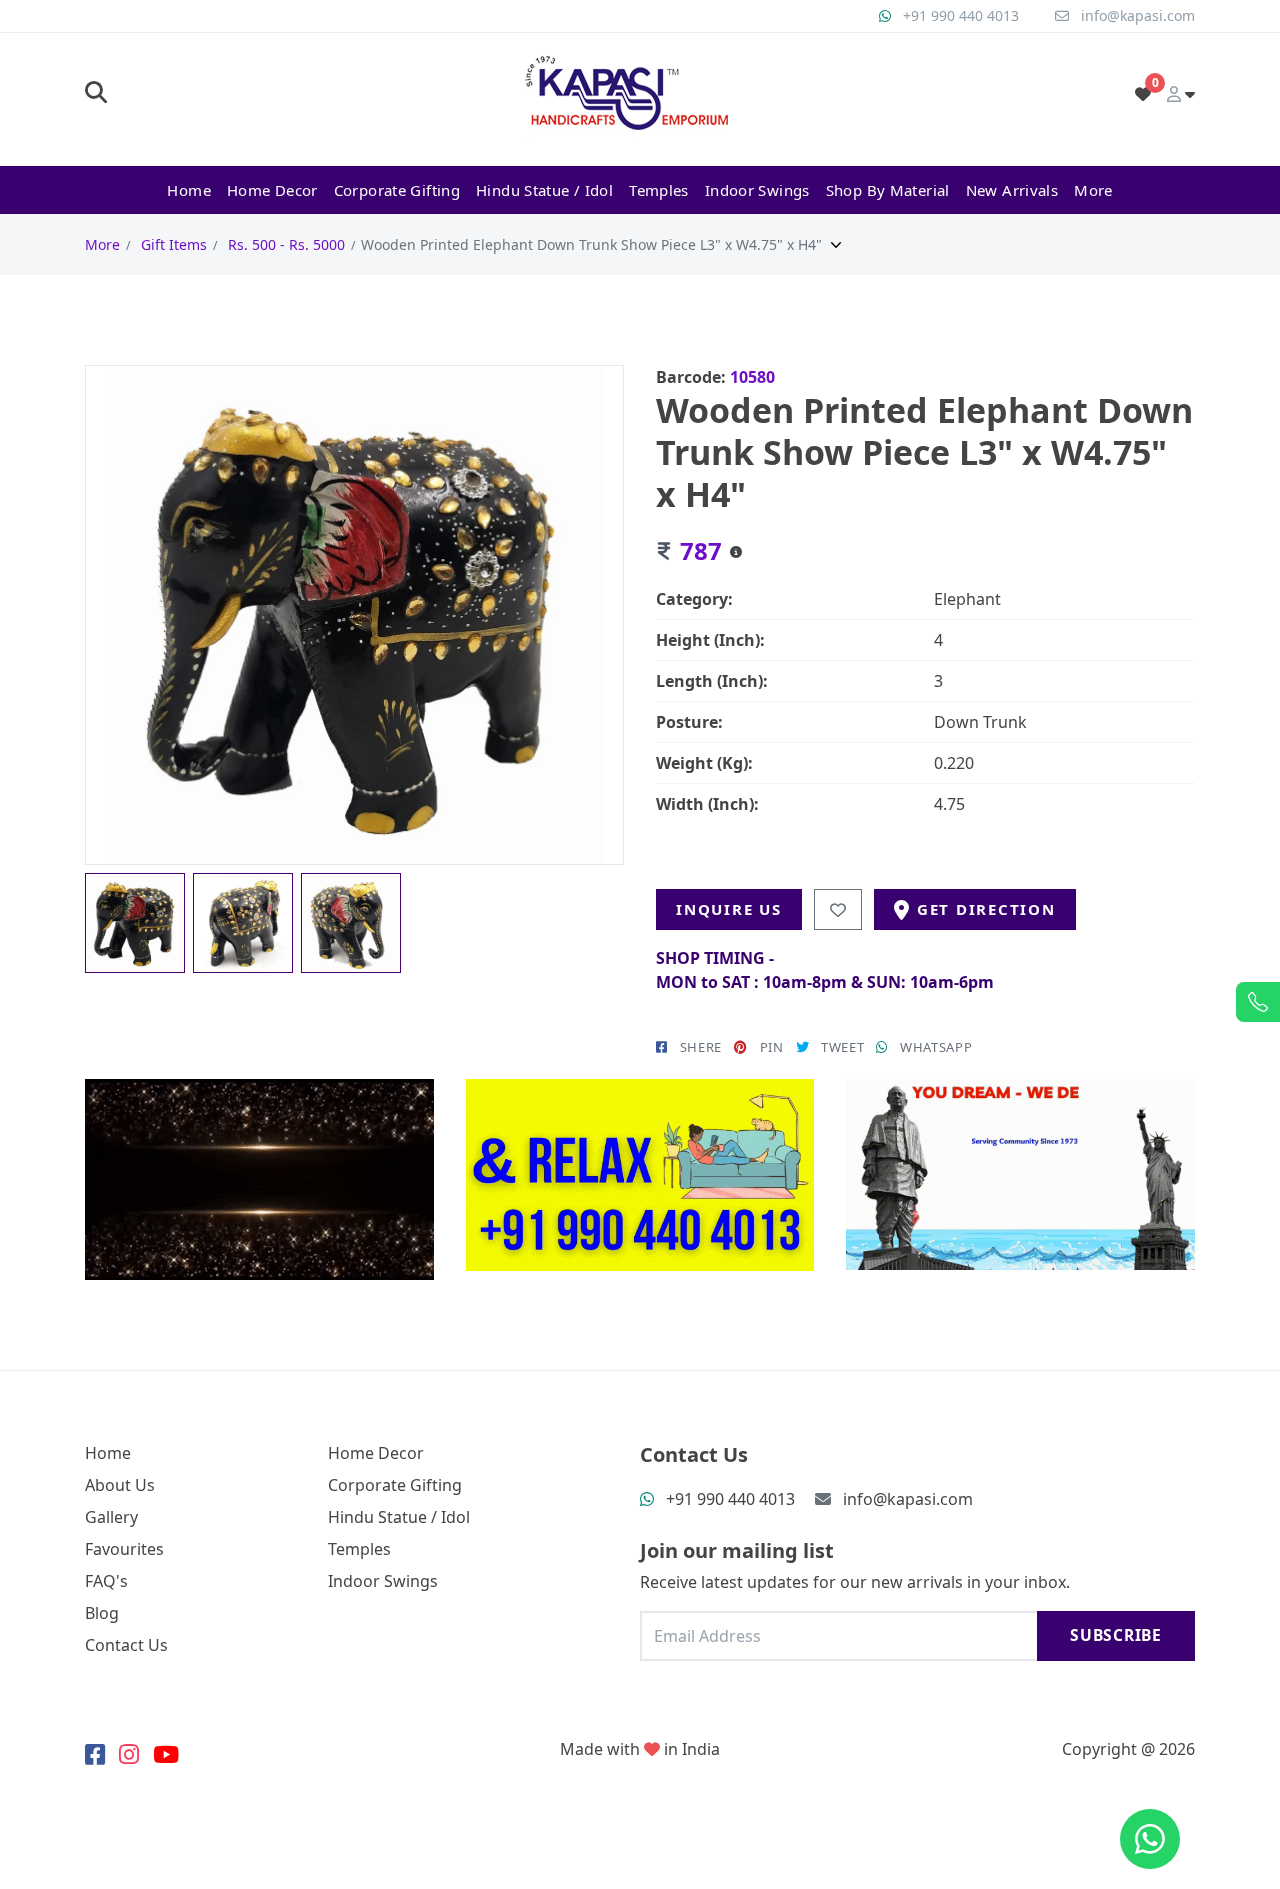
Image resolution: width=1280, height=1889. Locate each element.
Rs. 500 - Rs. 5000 (286, 244)
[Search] (96, 94)
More (1093, 190)
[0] (1143, 94)
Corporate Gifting (397, 190)
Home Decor (272, 190)
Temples (659, 190)
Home (189, 190)
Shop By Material (888, 190)
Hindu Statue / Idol (544, 190)
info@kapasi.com (1138, 15)
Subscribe (1116, 1635)
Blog (102, 1613)
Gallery (111, 1517)
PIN (772, 1047)
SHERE (701, 1047)
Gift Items (174, 244)
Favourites (124, 1549)
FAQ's (106, 1581)
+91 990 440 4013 (961, 15)
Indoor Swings (757, 190)
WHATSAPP (936, 1047)
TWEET (842, 1047)
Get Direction (986, 909)
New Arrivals (1012, 190)
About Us (120, 1485)
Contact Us (126, 1645)
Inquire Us (729, 909)
